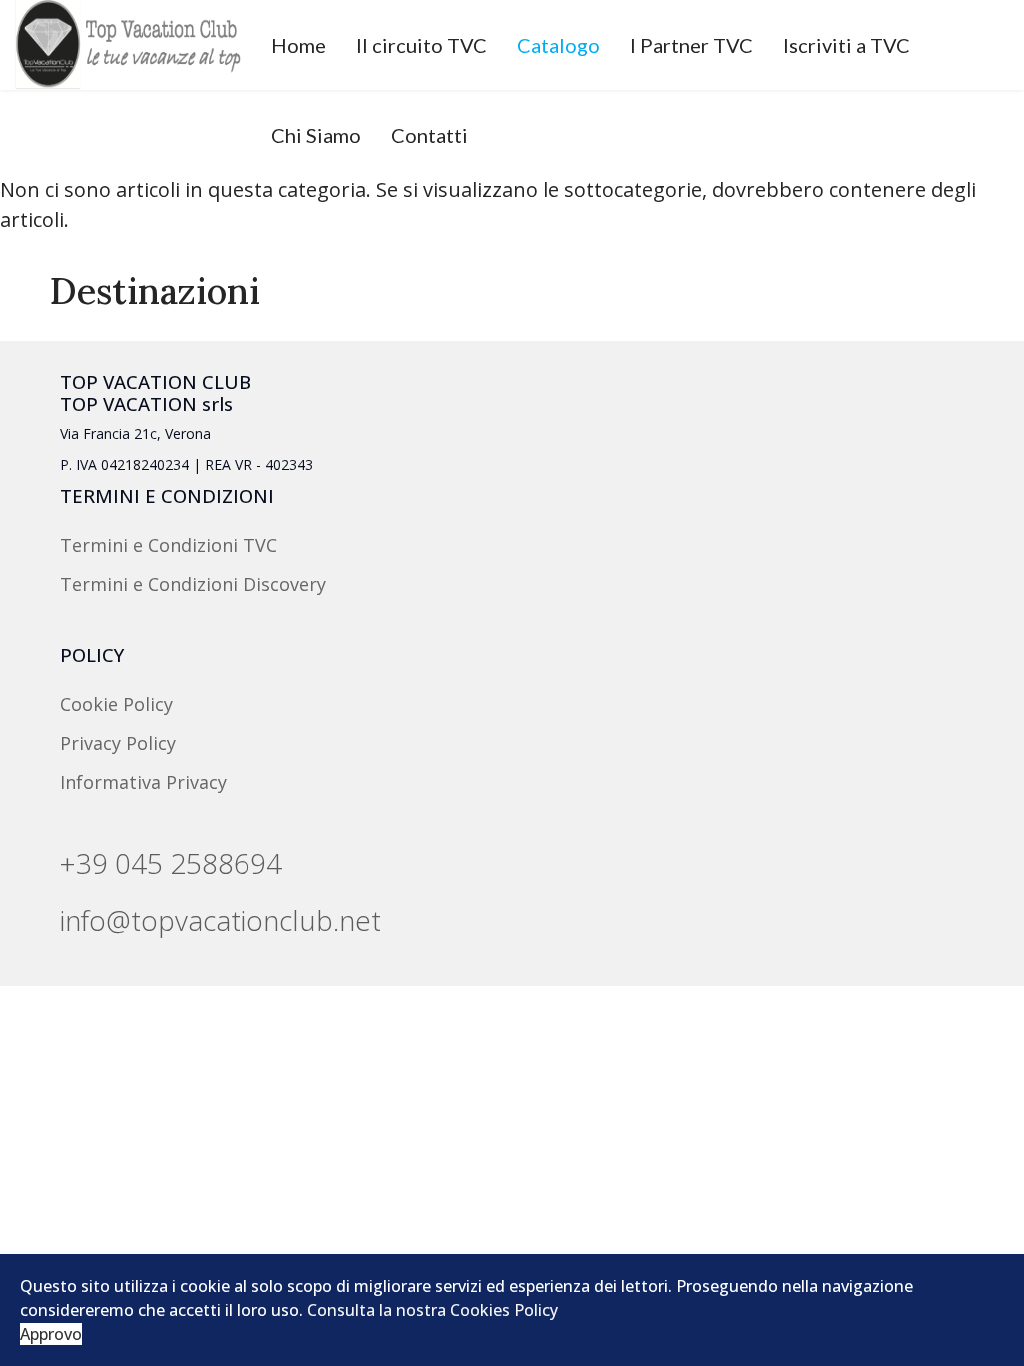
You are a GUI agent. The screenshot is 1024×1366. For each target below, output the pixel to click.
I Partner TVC (691, 45)
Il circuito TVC (421, 45)
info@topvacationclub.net (220, 920)
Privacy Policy (118, 743)
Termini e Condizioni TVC (168, 545)
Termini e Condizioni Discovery (193, 584)
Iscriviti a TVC (846, 45)
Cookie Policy (116, 704)
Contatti (429, 135)
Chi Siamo (316, 135)
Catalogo (558, 45)
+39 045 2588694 (171, 863)
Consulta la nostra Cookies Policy (432, 1310)
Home (298, 45)
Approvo (51, 1334)
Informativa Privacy (143, 782)
